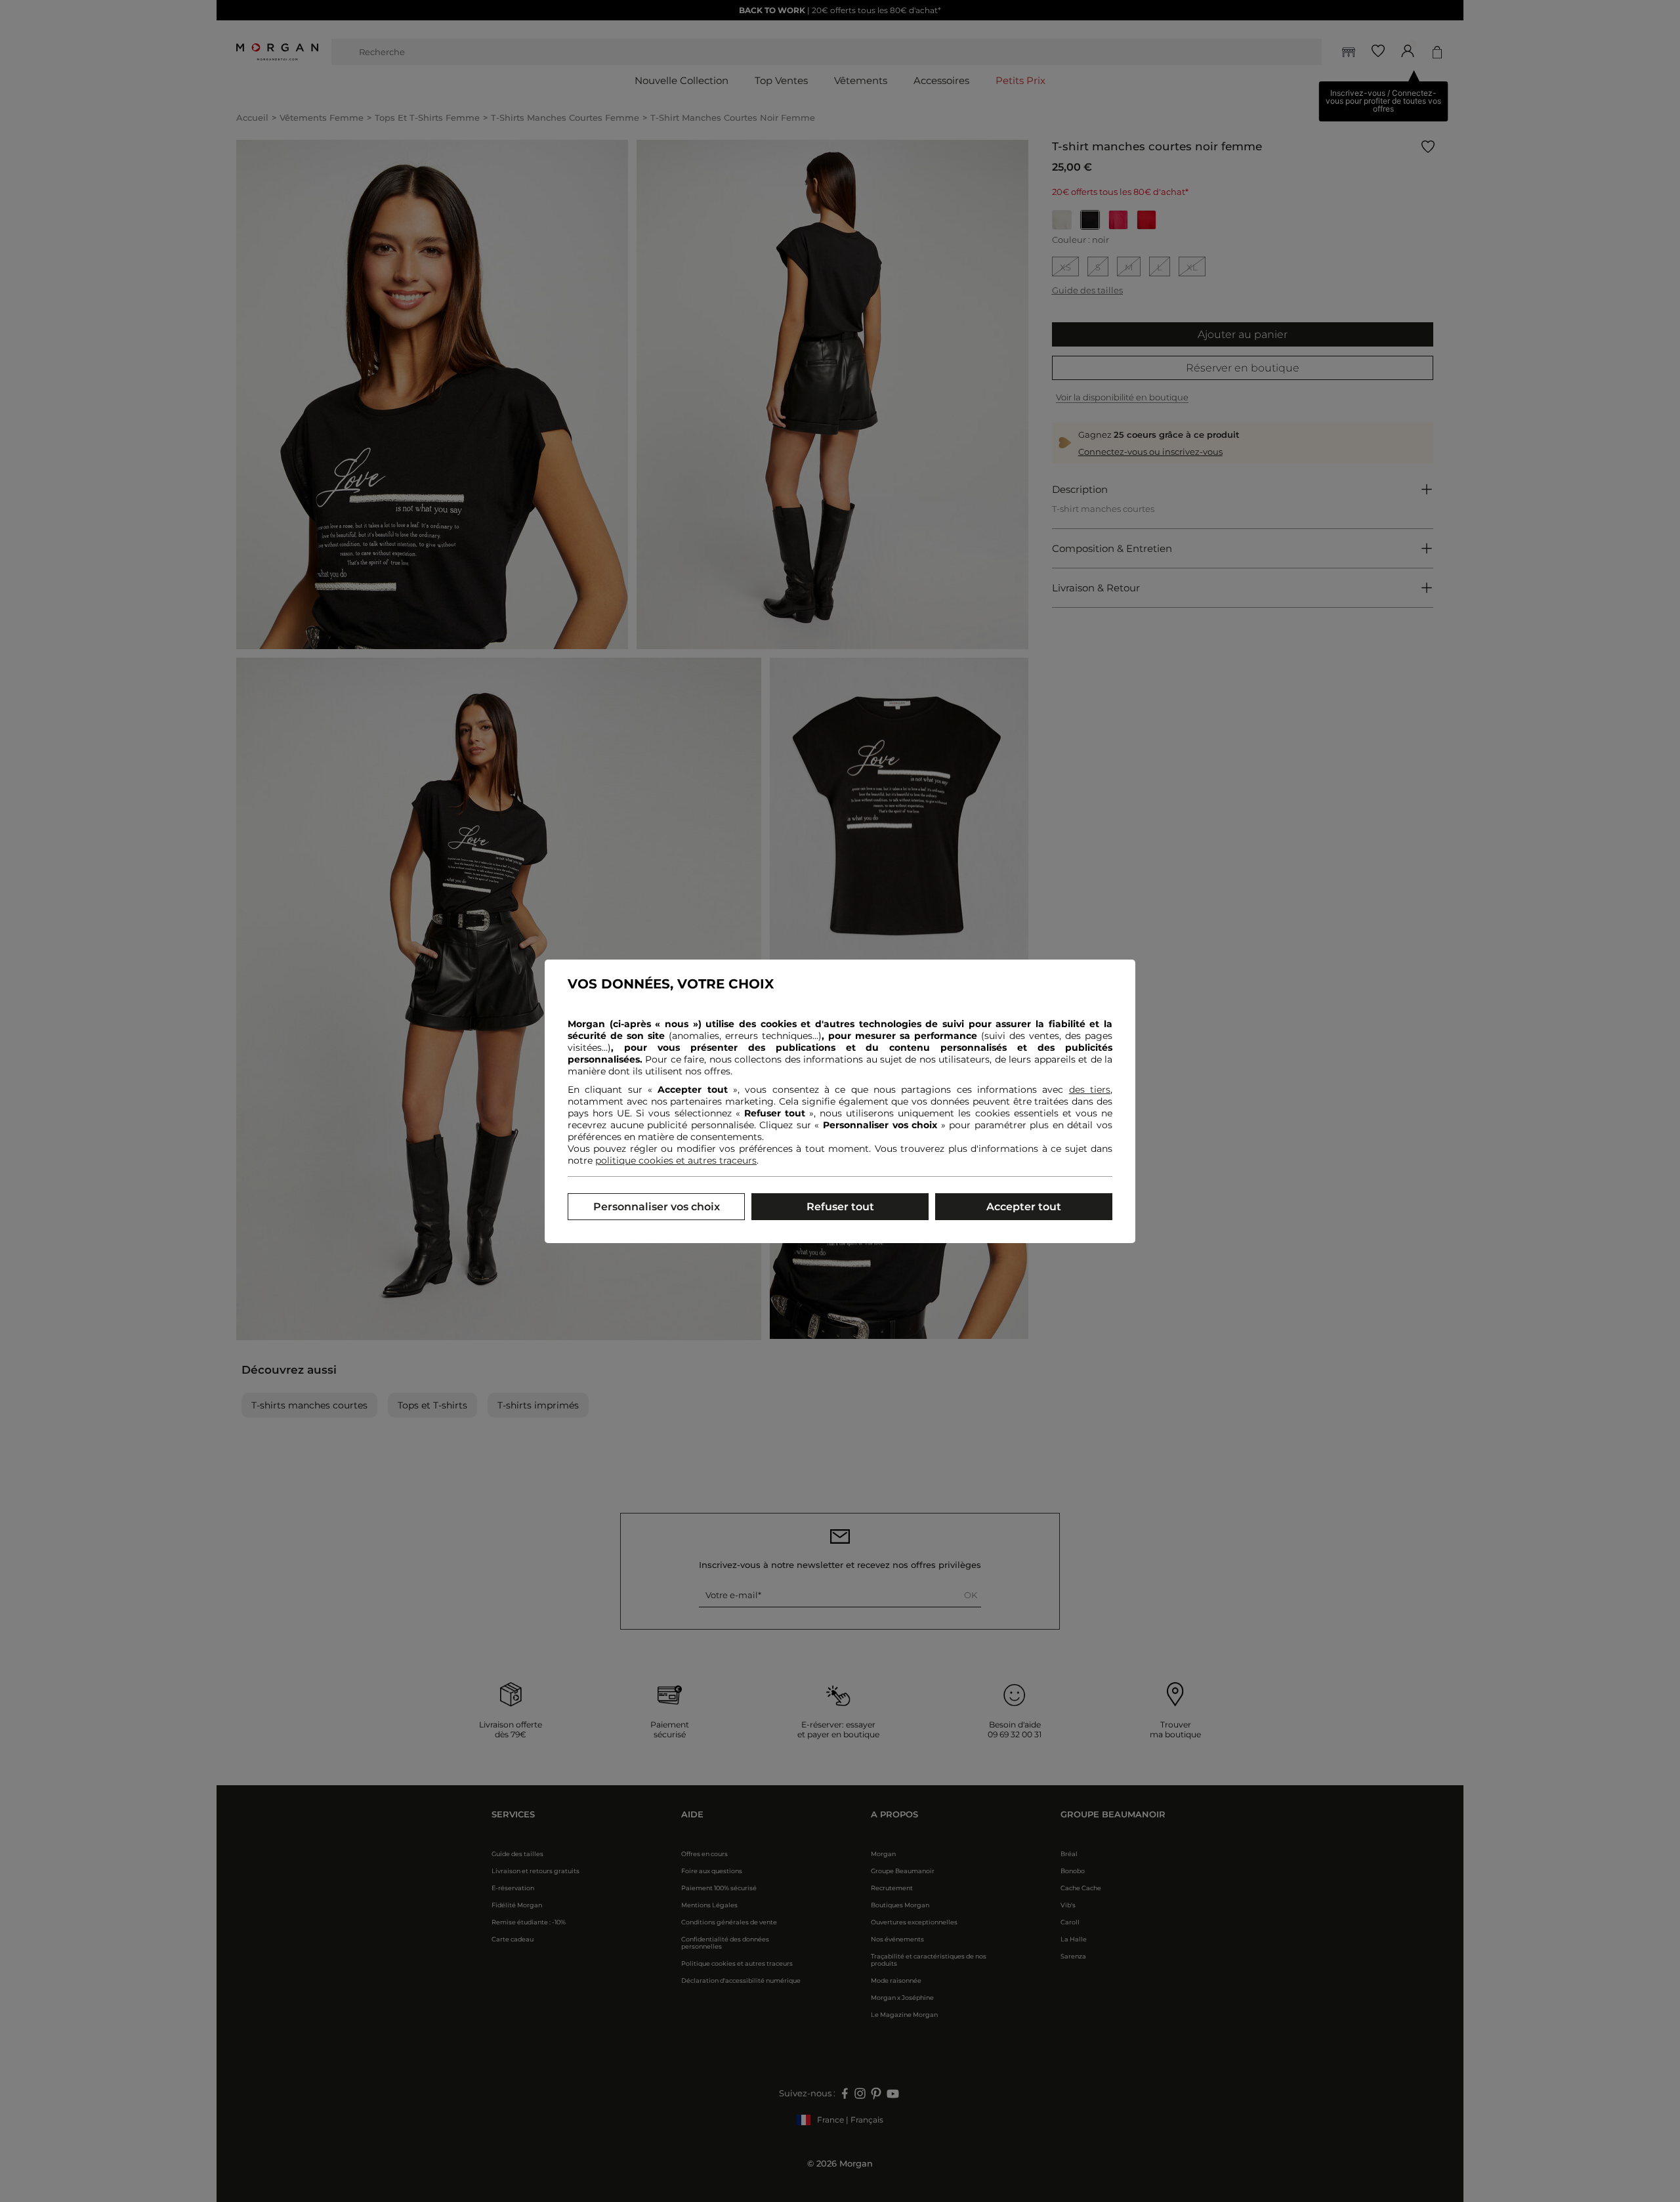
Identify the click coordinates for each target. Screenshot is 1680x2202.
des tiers (1090, 1090)
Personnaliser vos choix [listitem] (657, 1207)
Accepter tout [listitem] (1024, 1207)
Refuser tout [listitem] (840, 1207)
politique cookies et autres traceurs (676, 1160)
